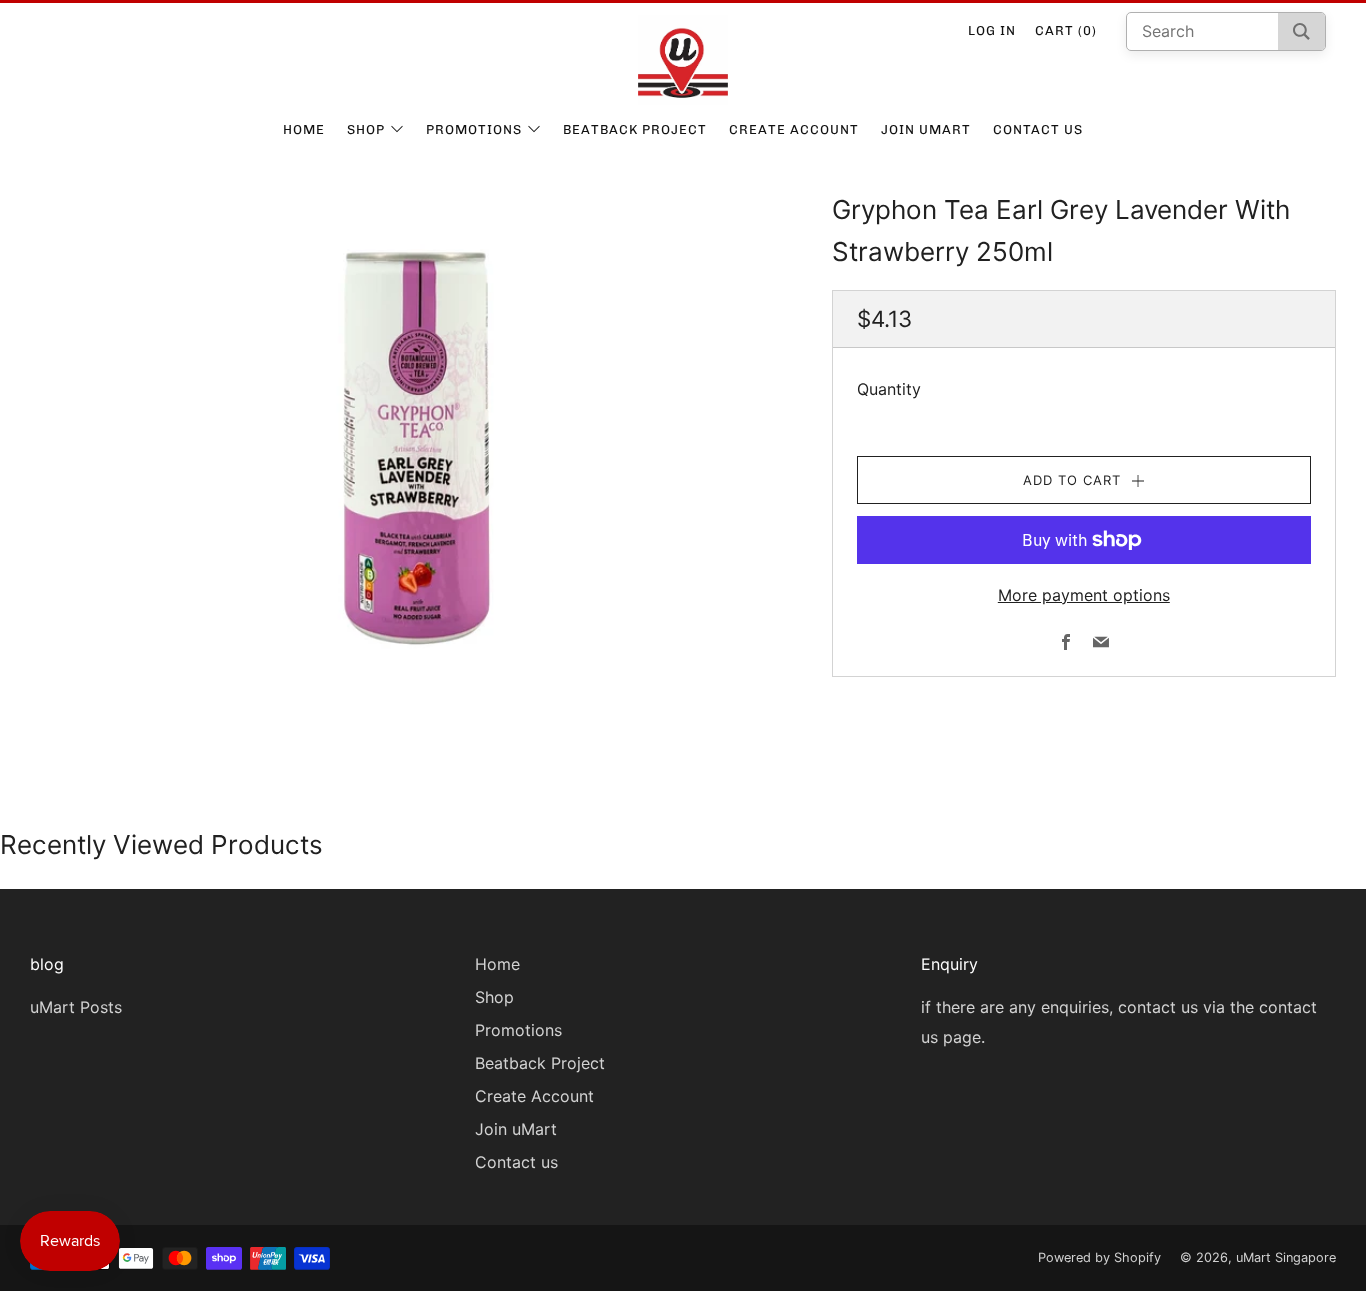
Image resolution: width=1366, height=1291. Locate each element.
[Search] (1301, 31)
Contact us (1038, 129)
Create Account (794, 129)
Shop (366, 129)
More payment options (1084, 595)
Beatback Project (635, 129)
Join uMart (926, 129)
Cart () (1066, 30)
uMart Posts (76, 1007)
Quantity (889, 389)
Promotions (474, 129)
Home (304, 129)
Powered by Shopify (1099, 1257)
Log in (992, 30)
